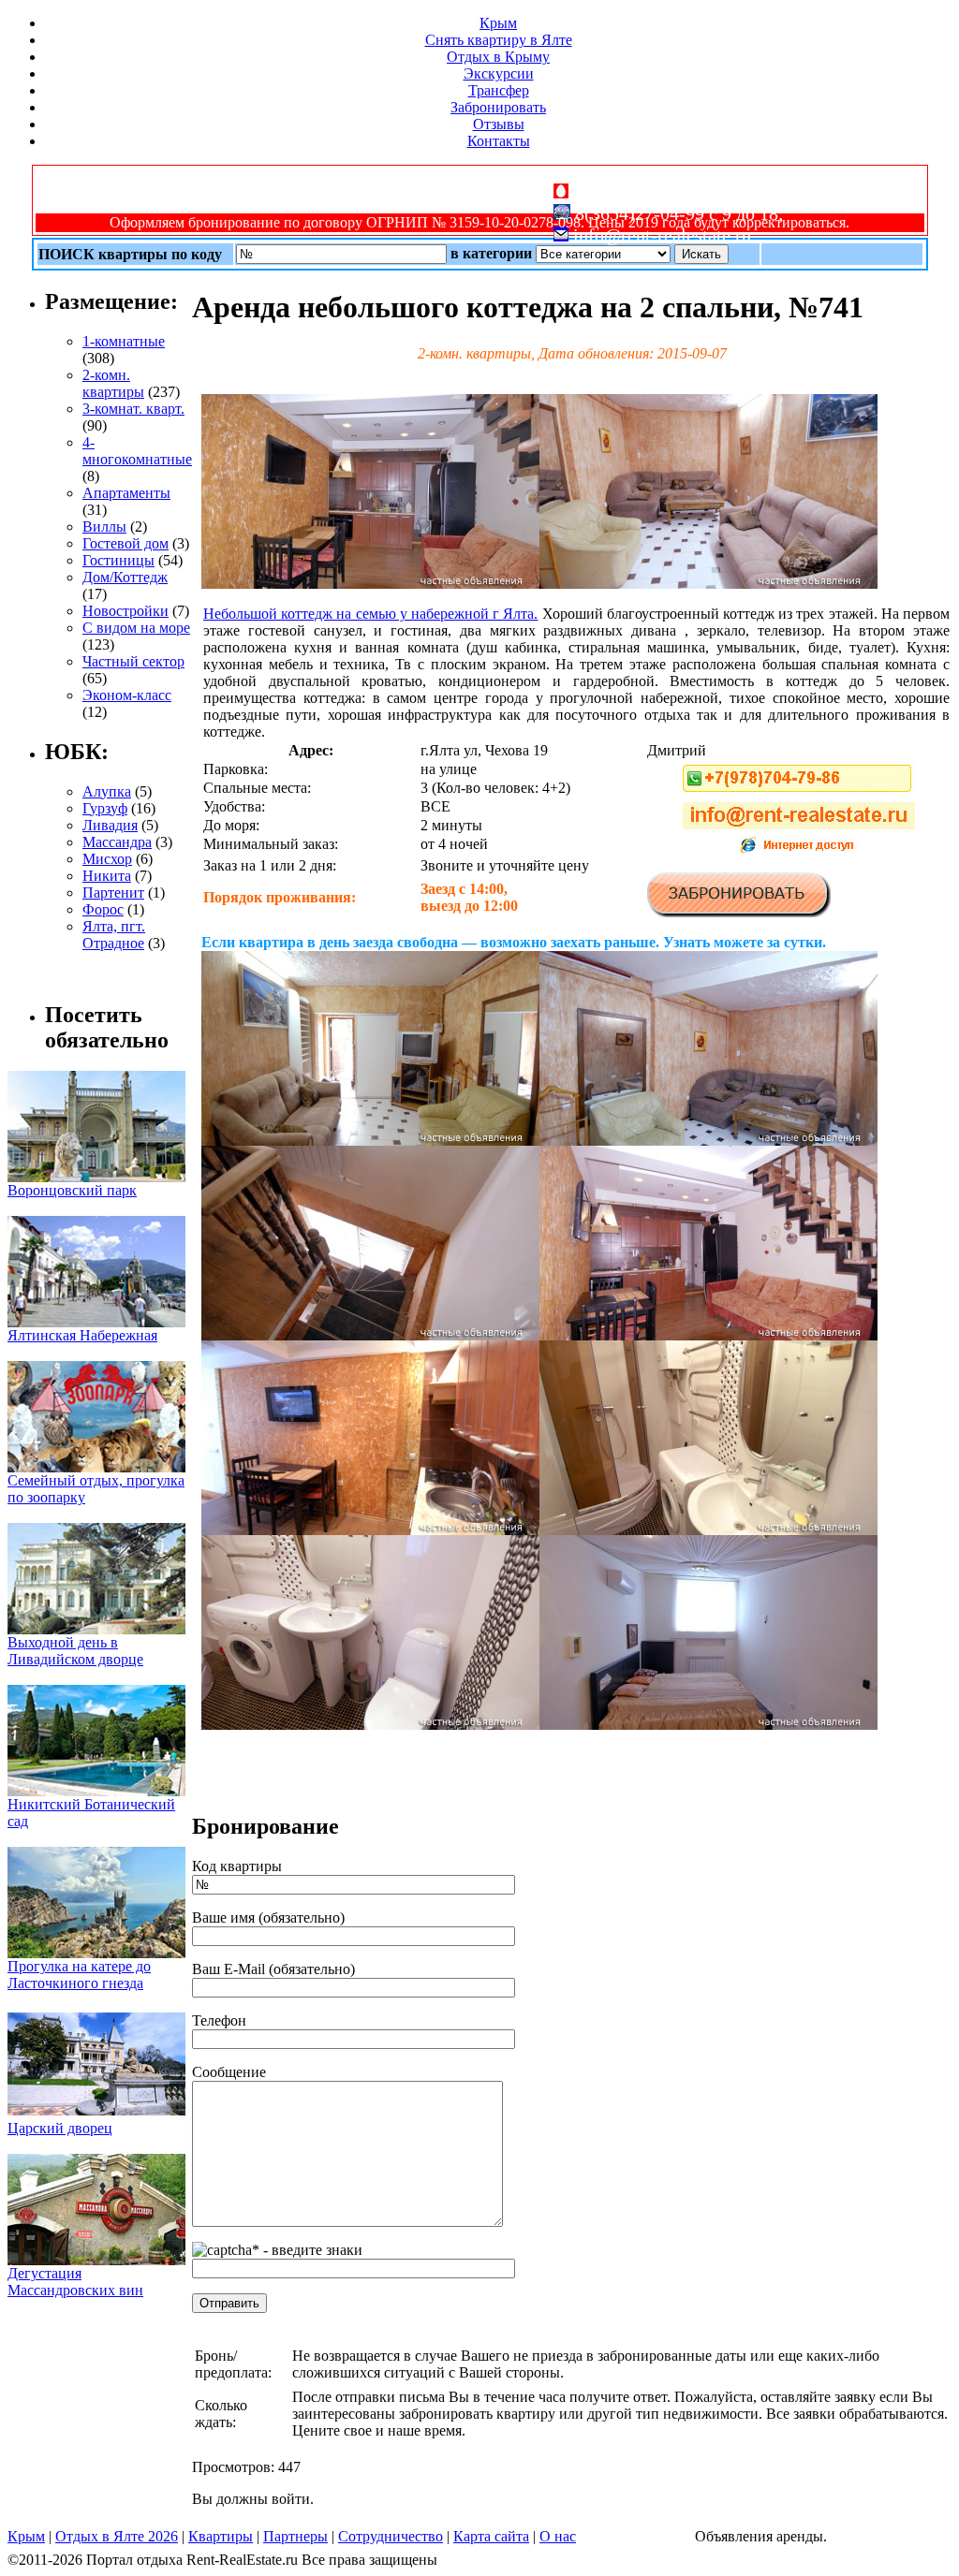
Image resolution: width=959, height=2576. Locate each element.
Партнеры (295, 2536)
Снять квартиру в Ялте (499, 40)
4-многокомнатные (137, 451)
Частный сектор (133, 661)
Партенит (113, 893)
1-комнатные (124, 341)
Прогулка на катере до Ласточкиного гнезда (79, 1975)
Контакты (499, 141)
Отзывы (499, 124)
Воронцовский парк (72, 1190)
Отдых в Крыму (498, 57)
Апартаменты (126, 493)
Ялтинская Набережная (82, 1335)
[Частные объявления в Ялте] (370, 584)
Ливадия (110, 825)
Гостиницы (118, 560)
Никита (107, 876)
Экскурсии (499, 73)
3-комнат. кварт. (133, 409)
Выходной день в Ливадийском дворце (75, 1651)
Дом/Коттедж (125, 577)
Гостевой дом (125, 543)
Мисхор (107, 859)
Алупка (107, 791)
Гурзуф (105, 808)
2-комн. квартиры (113, 383)
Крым (498, 23)
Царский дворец (60, 2128)
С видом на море (136, 628)
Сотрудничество (391, 2536)
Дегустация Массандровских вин (75, 2282)
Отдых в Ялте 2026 (117, 2536)
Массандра (117, 842)
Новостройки (125, 611)
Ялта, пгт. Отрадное (114, 935)
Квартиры (221, 2536)
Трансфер (499, 90)
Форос (103, 909)
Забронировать (498, 107)
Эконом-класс (127, 695)
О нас (558, 2536)
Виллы (104, 527)
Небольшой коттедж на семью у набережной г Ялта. (370, 614)
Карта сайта (491, 2536)
